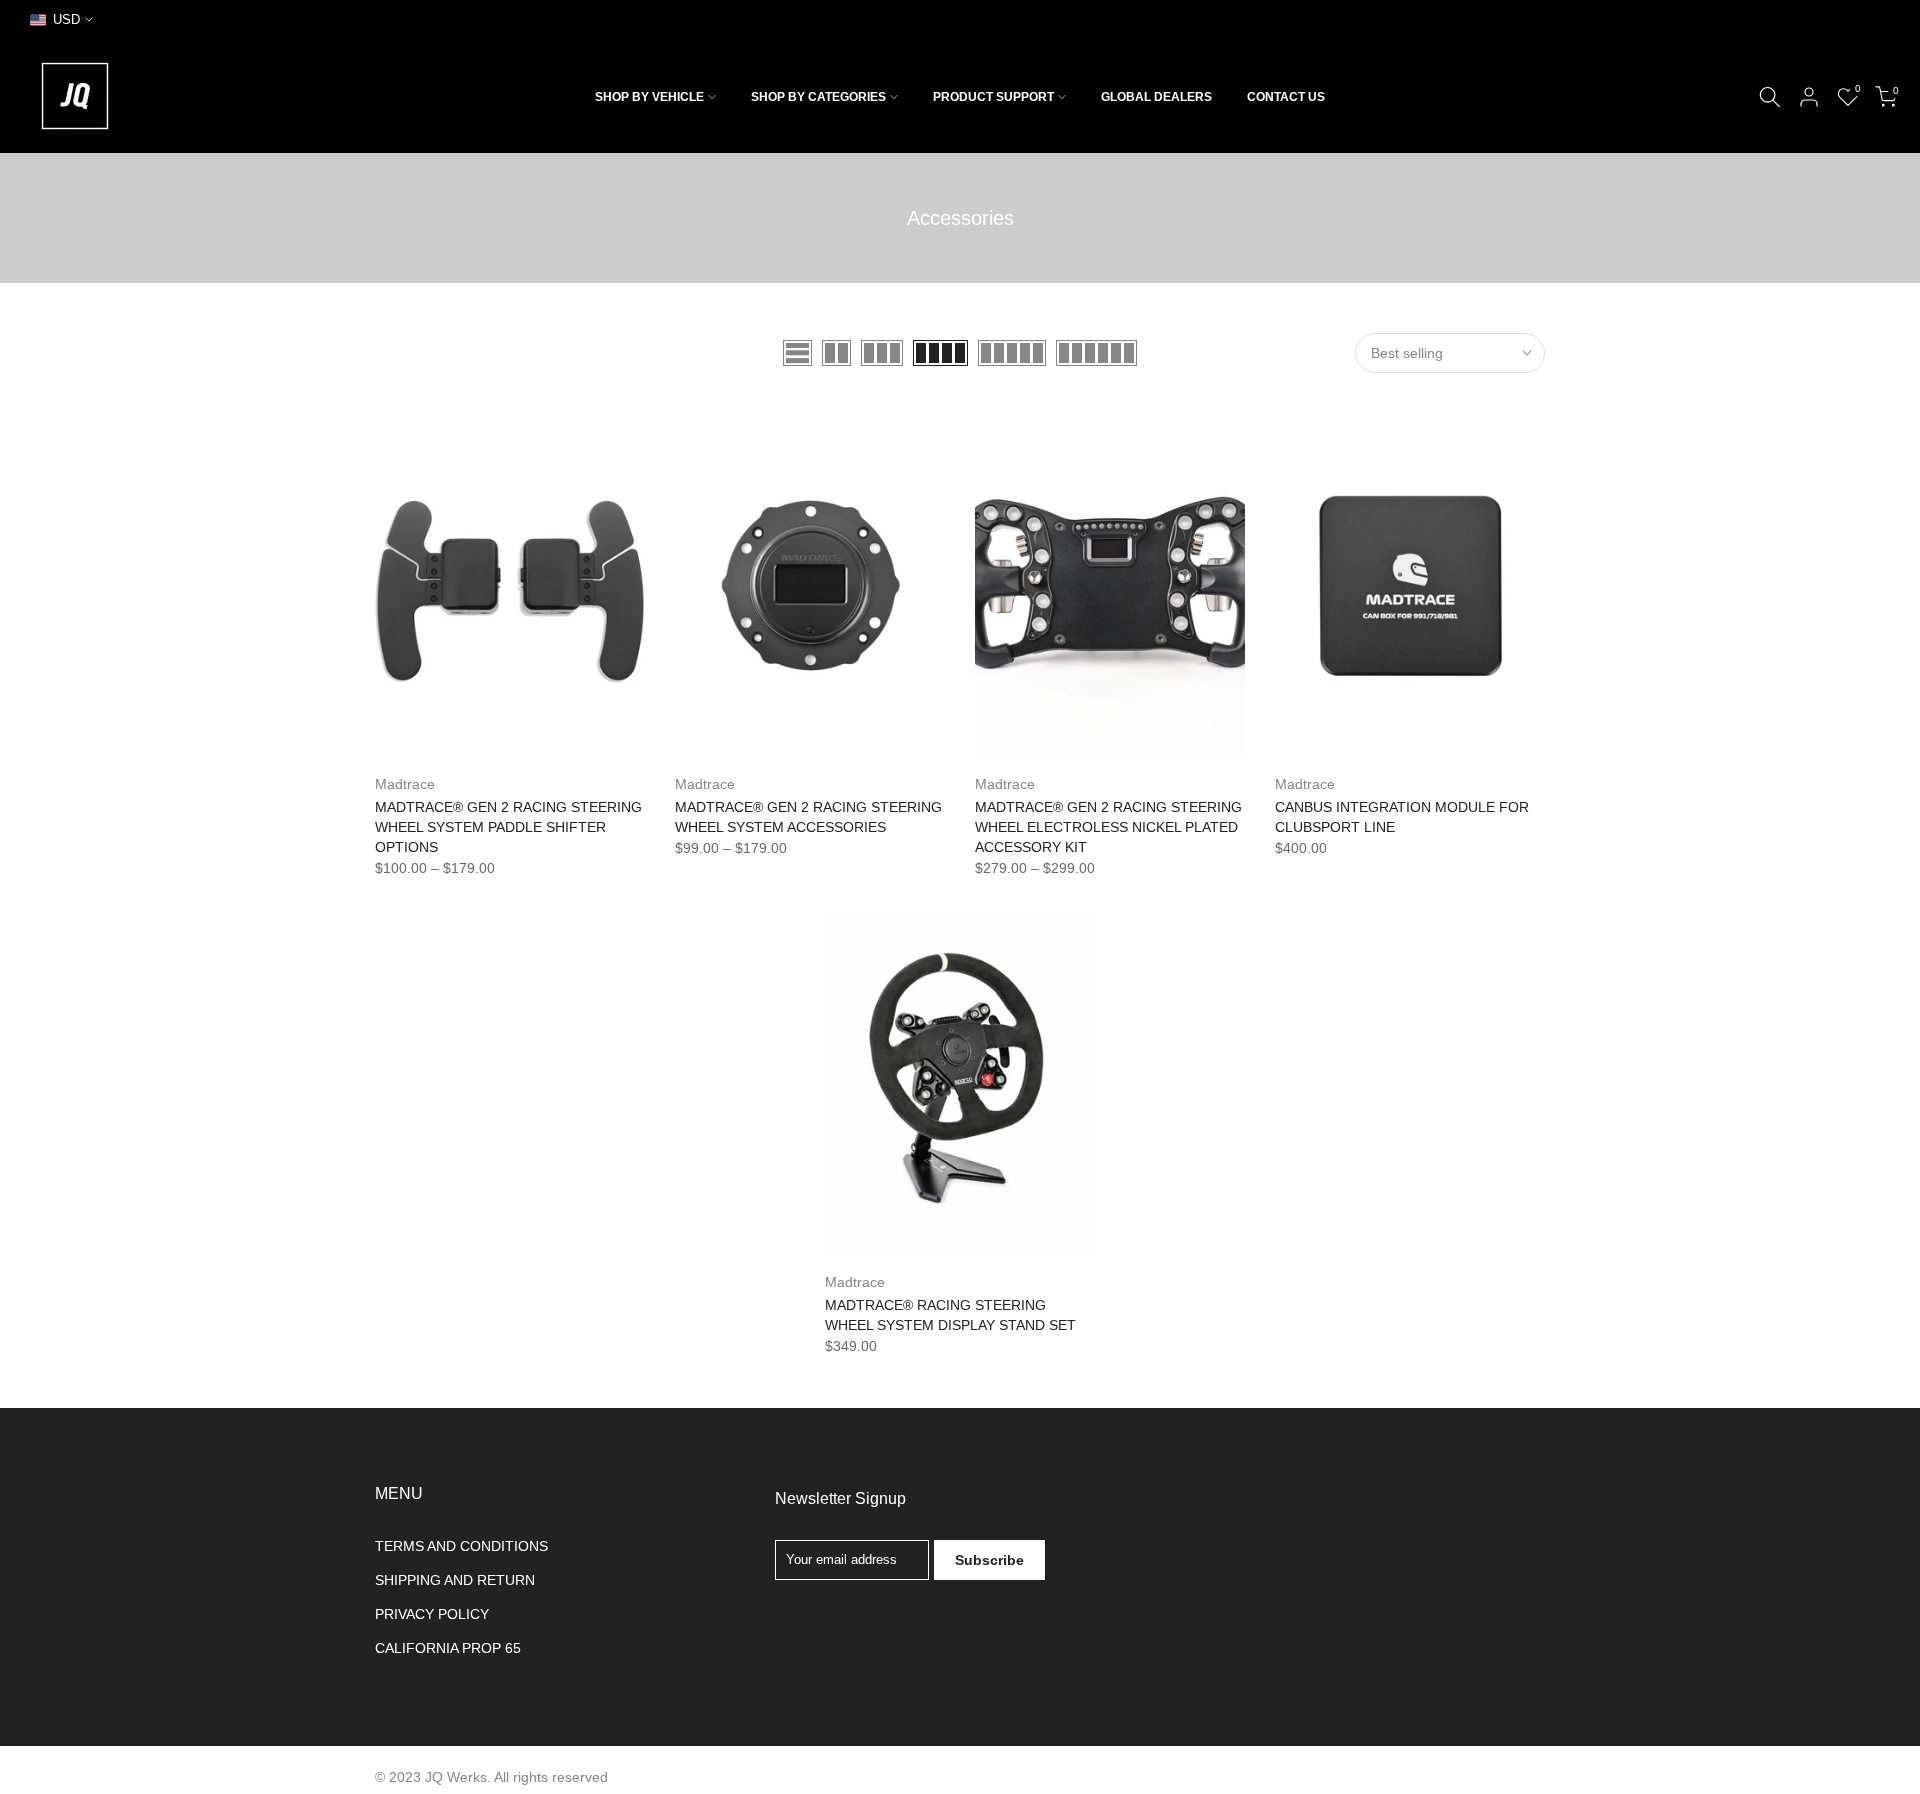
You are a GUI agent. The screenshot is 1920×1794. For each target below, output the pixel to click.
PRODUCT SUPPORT (993, 97)
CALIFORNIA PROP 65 (448, 1648)
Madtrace (405, 784)
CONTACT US (1286, 97)
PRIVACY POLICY (432, 1614)
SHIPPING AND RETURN (455, 1580)
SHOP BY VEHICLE (649, 97)
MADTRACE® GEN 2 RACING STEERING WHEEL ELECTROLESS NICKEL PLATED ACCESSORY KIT (1108, 827)
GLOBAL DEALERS (1156, 97)
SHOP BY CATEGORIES (818, 97)
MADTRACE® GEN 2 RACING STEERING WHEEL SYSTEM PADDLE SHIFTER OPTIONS (508, 827)
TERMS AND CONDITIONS (461, 1546)
